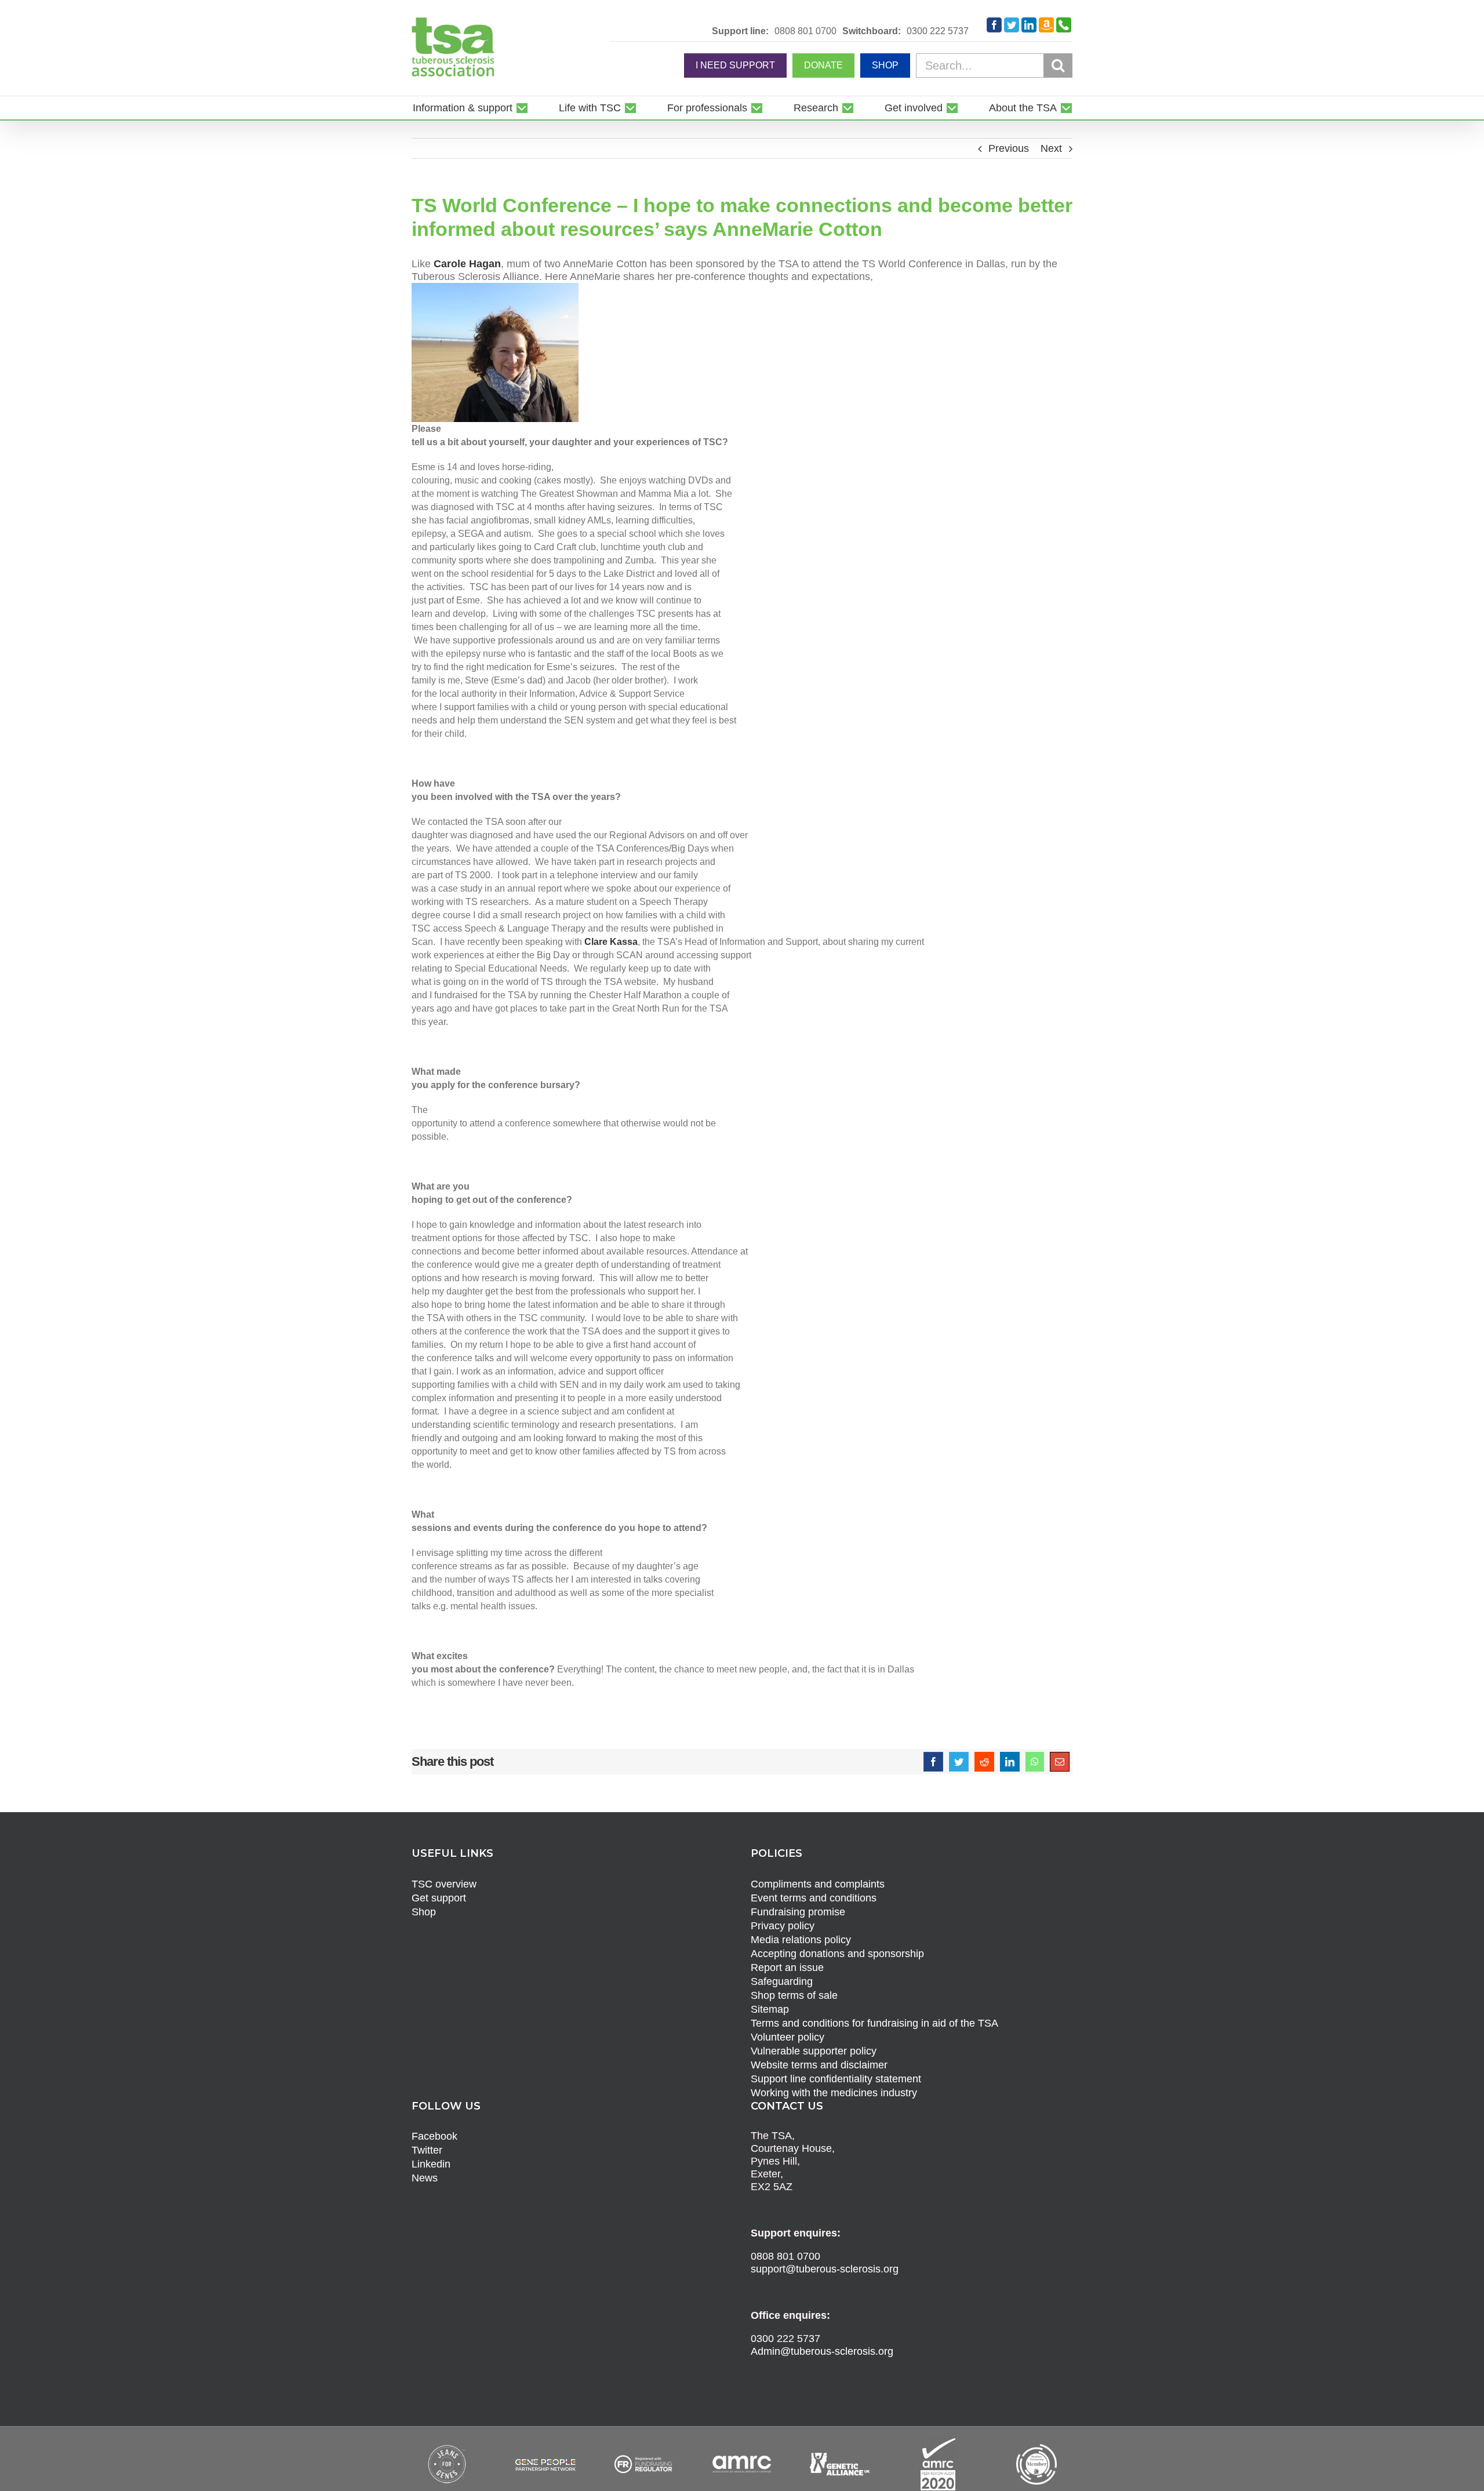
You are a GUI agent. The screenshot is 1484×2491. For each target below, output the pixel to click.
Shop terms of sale (794, 1995)
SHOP (885, 65)
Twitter (427, 2150)
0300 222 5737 (938, 31)
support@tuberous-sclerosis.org (825, 2269)
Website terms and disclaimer (819, 2065)
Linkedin (431, 2164)
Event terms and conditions (814, 1898)
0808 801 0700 (805, 31)
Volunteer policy (788, 2037)
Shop (424, 1912)
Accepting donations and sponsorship (837, 1954)
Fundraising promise (798, 1912)
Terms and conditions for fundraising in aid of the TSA (874, 2023)
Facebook (434, 2136)
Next (1051, 148)
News (425, 2178)
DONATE (823, 65)
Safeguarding (782, 1981)
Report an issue (787, 1968)
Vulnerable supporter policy (814, 2051)
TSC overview (444, 1884)
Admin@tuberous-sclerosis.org (822, 2351)
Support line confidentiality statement (836, 2079)
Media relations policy (801, 1940)
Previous (1009, 148)
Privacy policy (783, 1926)
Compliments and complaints (818, 1884)
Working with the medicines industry (834, 2093)
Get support (439, 1898)
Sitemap (770, 2009)
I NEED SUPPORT (735, 65)
